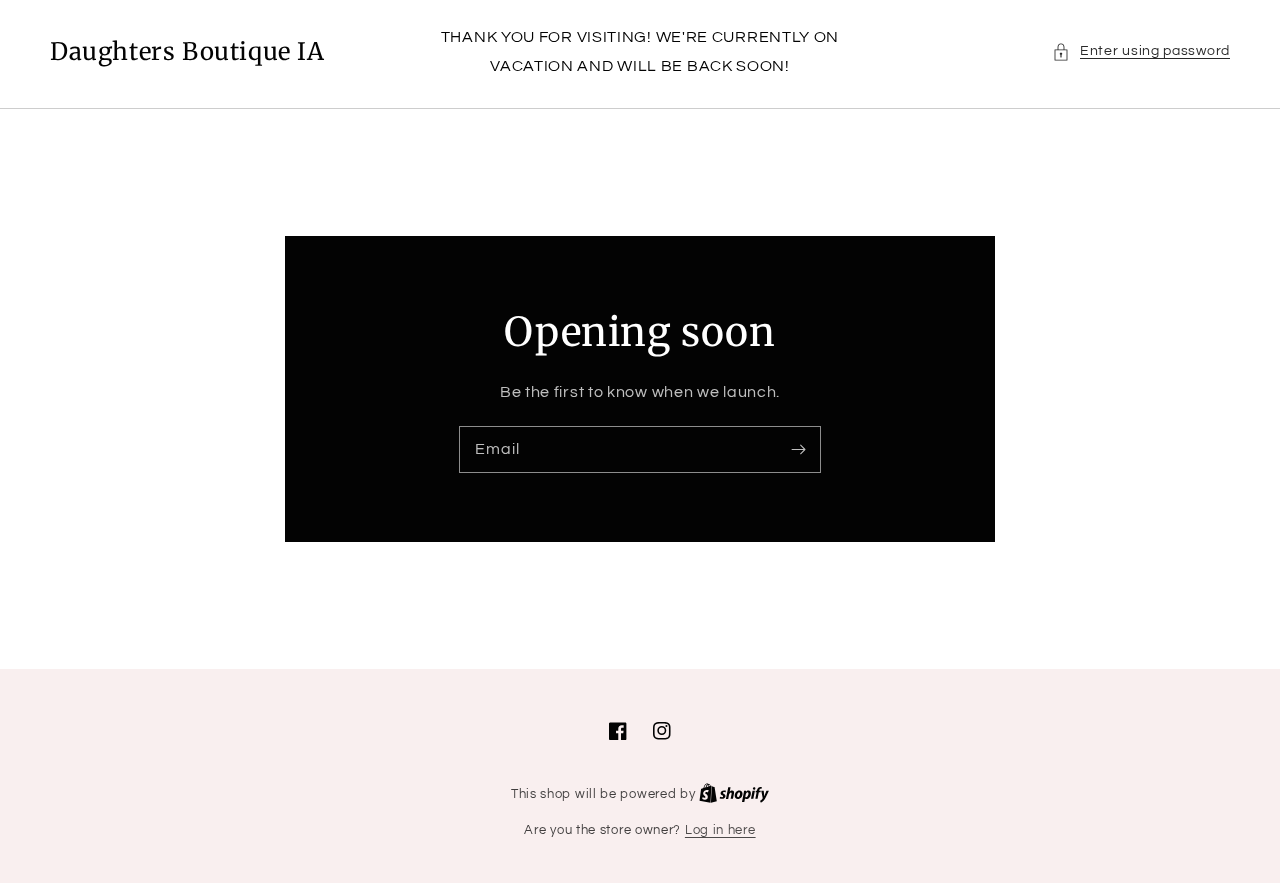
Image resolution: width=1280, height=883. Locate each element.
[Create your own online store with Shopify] (734, 794)
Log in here (720, 830)
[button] (1141, 51)
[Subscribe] (798, 449)
